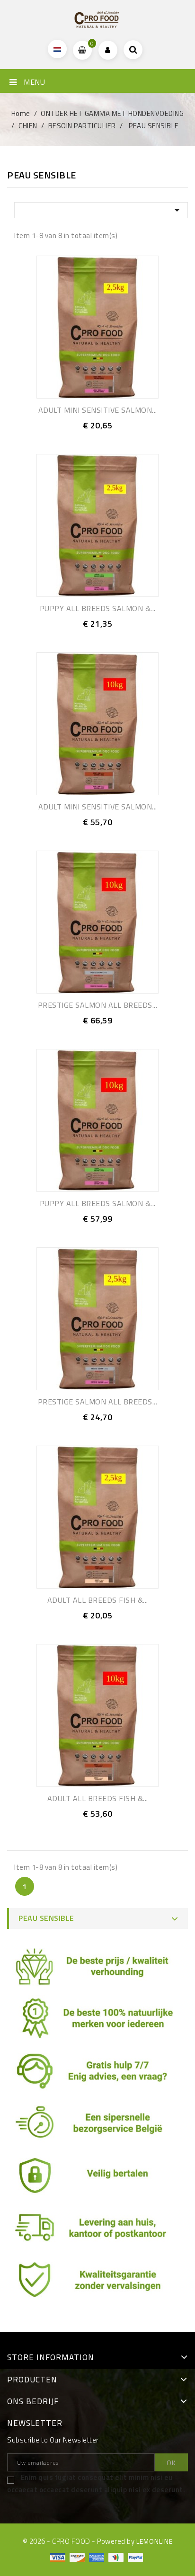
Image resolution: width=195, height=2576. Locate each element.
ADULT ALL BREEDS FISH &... (98, 1600)
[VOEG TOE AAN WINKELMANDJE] (87, 437)
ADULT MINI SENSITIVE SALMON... (98, 410)
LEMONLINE (155, 2541)
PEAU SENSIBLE (46, 1918)
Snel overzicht (108, 437)
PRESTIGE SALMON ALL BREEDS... (98, 1005)
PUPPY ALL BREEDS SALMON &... (98, 608)
